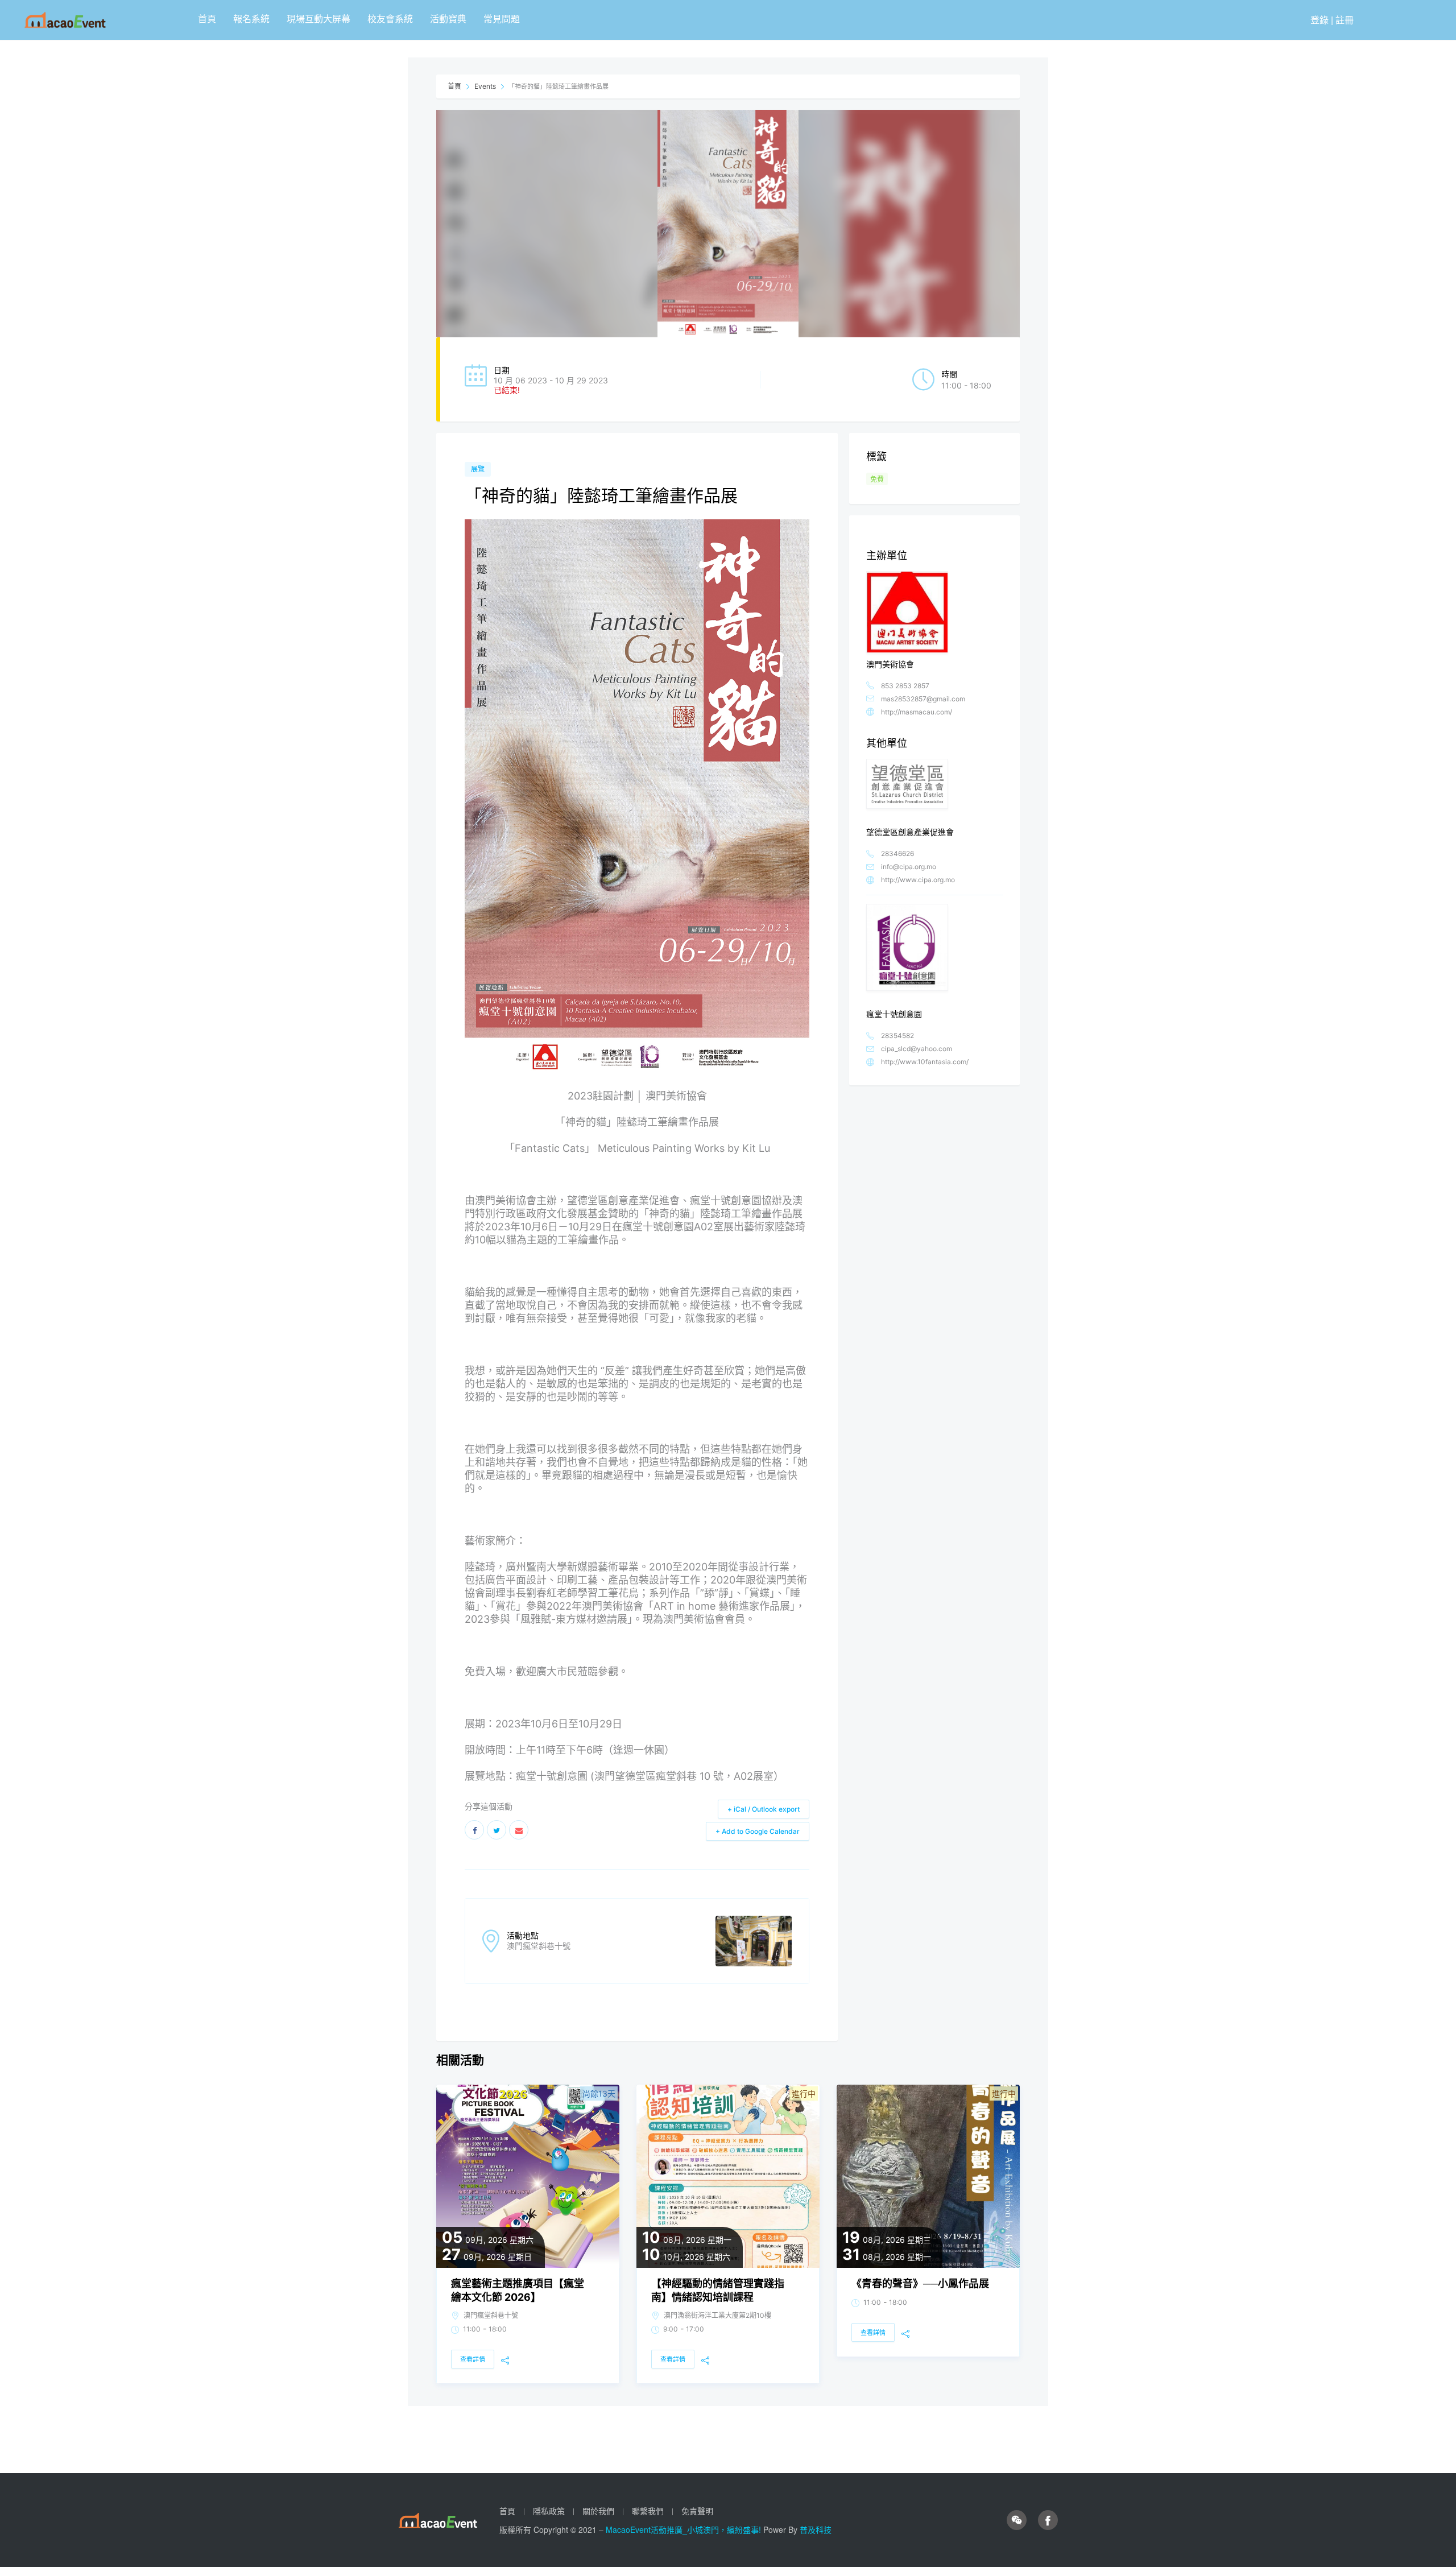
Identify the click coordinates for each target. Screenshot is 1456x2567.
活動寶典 (448, 18)
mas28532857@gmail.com (923, 699)
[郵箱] (519, 1830)
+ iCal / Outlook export (764, 1809)
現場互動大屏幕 (318, 18)
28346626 (897, 853)
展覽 (478, 469)
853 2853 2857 (905, 686)
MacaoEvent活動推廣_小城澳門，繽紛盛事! (684, 2529)
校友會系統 (390, 18)
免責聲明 (697, 2511)
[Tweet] (497, 1830)
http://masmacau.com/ (917, 712)
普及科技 (816, 2529)
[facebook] (1048, 2520)
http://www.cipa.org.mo (918, 880)
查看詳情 (473, 2359)
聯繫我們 (648, 2511)
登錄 (1319, 20)
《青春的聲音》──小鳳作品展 (920, 2283)
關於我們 (598, 2511)
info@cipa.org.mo (909, 867)
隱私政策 (549, 2511)
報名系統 (251, 18)
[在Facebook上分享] (474, 1830)
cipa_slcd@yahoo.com (917, 1049)
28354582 (897, 1036)
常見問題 (502, 18)
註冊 (1345, 20)
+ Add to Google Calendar (758, 1831)
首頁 (207, 18)
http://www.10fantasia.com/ (925, 1062)
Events (485, 86)
